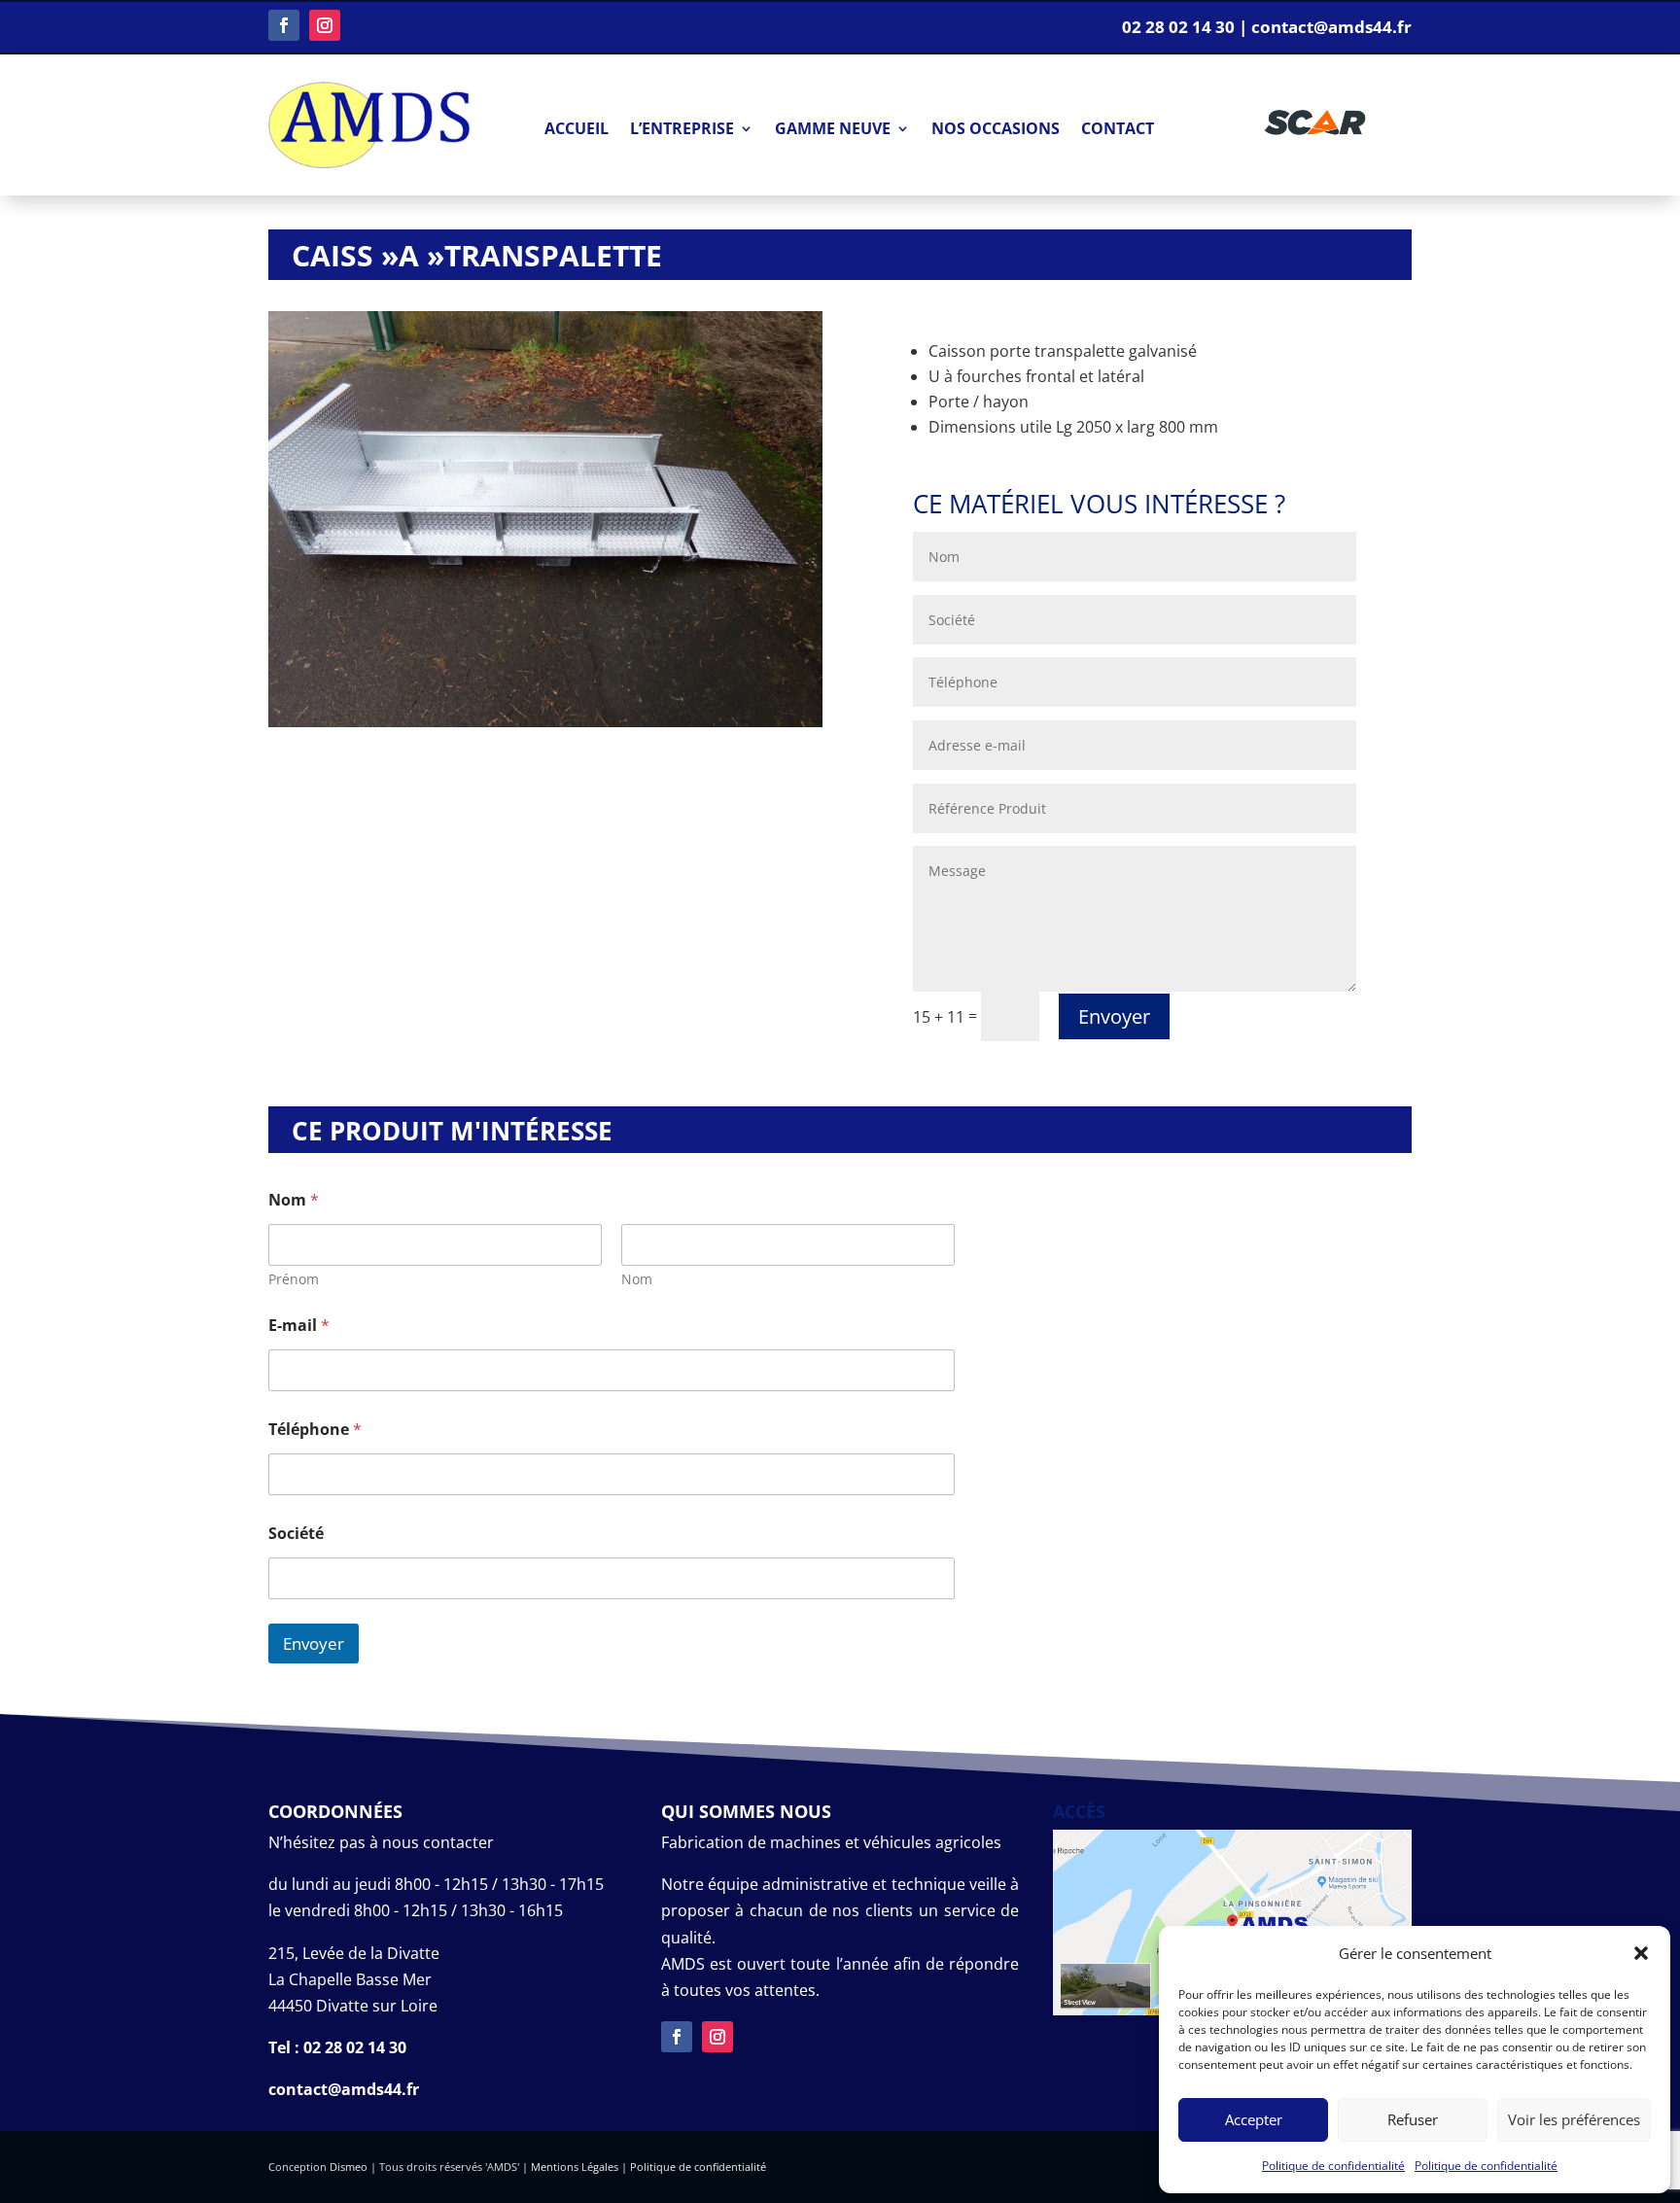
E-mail (299, 1326)
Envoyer (1114, 1016)
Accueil (577, 130)
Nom (637, 1279)
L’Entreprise (682, 130)
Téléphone (315, 1430)
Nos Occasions (996, 130)
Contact (1118, 130)
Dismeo (349, 2167)
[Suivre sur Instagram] (325, 25)
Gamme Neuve (833, 130)
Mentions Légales (575, 2167)
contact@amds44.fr (344, 2089)
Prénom (294, 1279)
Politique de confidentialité (1333, 2166)
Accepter (1254, 2119)
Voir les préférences (1574, 2119)
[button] (1641, 1953)
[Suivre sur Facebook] (284, 25)
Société (296, 1534)
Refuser (1413, 2119)
